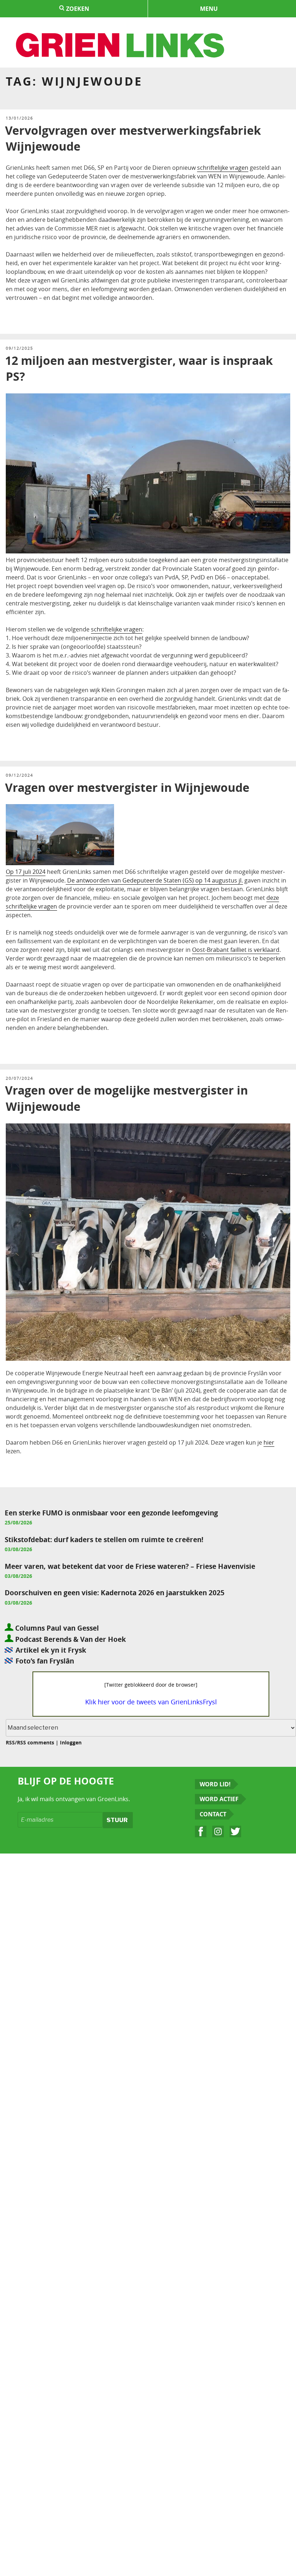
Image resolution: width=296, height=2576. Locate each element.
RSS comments (36, 1742)
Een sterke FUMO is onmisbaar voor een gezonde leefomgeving (111, 1513)
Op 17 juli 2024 (26, 872)
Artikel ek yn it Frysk (51, 1650)
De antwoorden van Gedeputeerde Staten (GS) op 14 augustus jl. (154, 880)
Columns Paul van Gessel (56, 1628)
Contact (213, 1814)
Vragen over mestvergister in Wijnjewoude (127, 788)
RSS (10, 1742)
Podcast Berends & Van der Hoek (70, 1639)
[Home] (121, 46)
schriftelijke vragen (223, 168)
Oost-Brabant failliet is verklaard (236, 950)
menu (209, 9)
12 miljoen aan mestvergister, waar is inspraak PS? (139, 369)
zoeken (77, 9)
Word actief (219, 1799)
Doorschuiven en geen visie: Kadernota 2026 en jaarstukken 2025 (115, 1593)
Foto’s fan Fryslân (45, 1661)
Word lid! (215, 1784)
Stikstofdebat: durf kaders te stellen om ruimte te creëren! (104, 1539)
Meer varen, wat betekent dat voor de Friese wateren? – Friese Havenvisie (130, 1566)
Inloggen (71, 1742)
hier (269, 1442)
